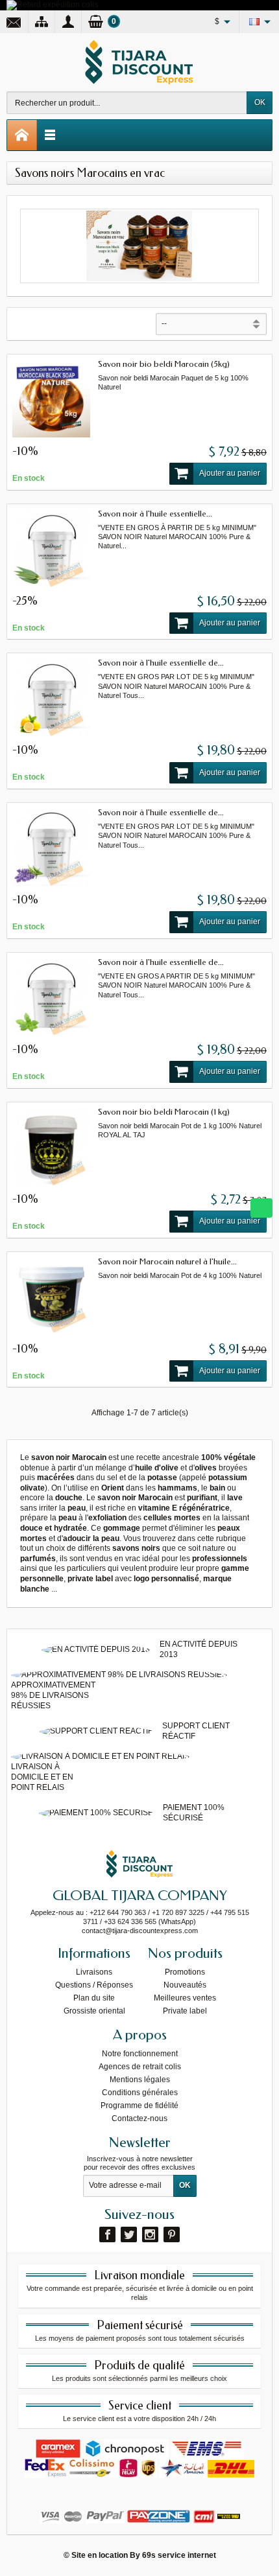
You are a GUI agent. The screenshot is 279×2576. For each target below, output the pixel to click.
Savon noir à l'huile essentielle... (155, 514)
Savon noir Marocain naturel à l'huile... (167, 1261)
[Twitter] (129, 2234)
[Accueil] (22, 135)
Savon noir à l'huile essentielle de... (161, 663)
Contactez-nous (139, 2118)
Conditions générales (140, 2093)
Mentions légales (140, 2080)
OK (260, 102)
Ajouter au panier (230, 473)
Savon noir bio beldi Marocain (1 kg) (164, 1112)
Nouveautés (185, 1985)
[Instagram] (150, 2234)
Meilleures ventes (185, 1998)
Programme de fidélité (139, 2106)
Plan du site (94, 1998)
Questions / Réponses (94, 1985)
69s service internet (179, 2555)
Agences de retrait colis (140, 2067)
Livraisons (94, 1972)
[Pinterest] (172, 2234)
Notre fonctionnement (140, 2054)
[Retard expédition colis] (52, 5)
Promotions (185, 1972)
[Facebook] (107, 2234)
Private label (185, 2011)
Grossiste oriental (94, 2011)
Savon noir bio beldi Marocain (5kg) (164, 364)
